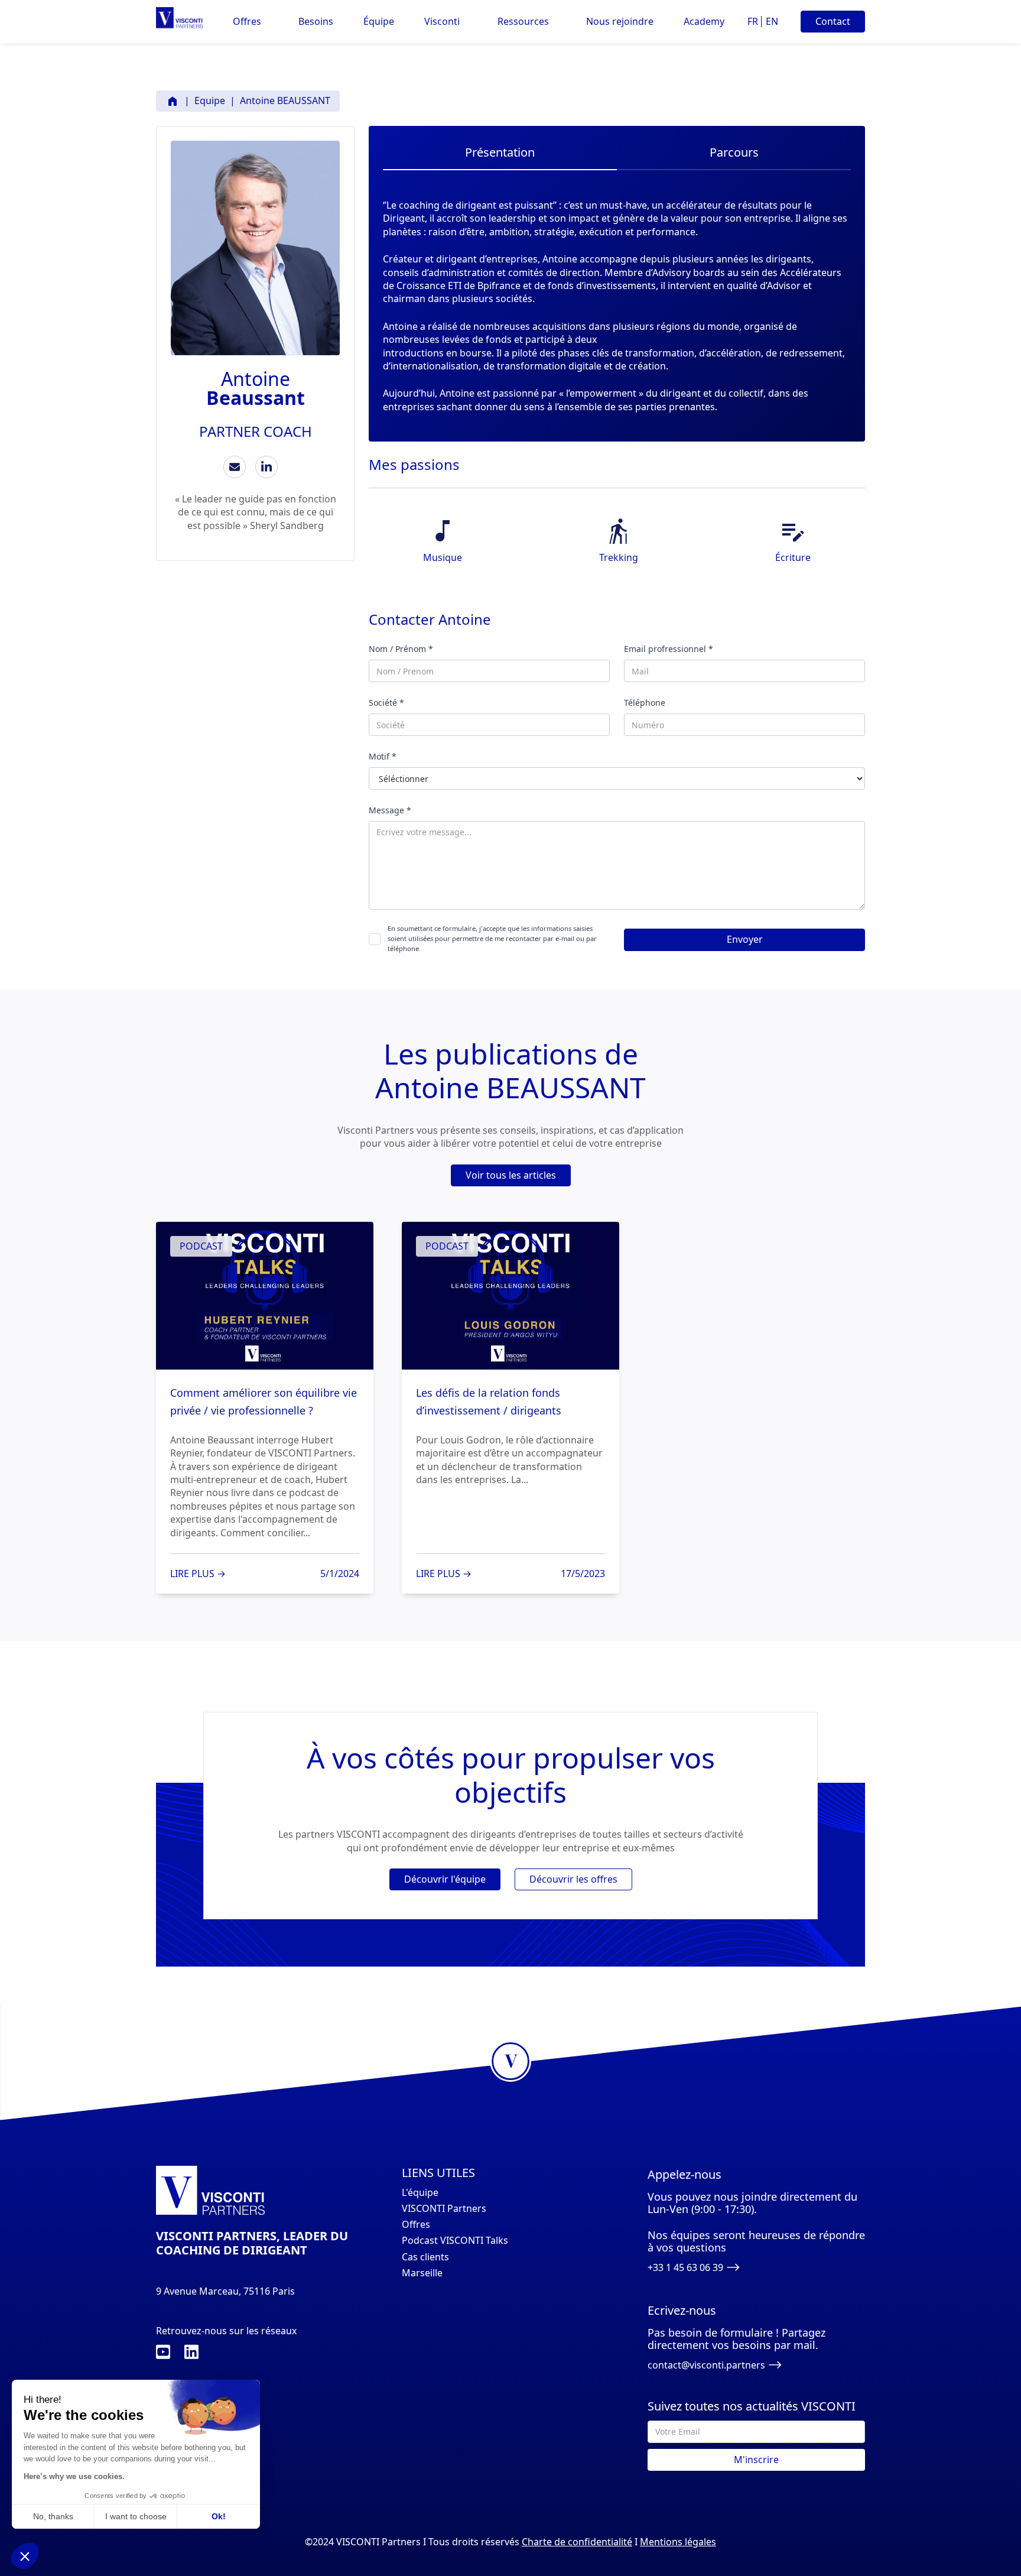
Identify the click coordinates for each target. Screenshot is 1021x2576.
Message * (390, 810)
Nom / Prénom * (401, 649)
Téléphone (645, 703)
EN (772, 21)
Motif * (383, 756)
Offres (416, 2225)
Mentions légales (678, 2542)
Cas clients (425, 2257)
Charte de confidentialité (577, 2542)
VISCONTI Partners (444, 2209)
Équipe (379, 22)
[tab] (500, 155)
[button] (247, 22)
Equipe (210, 100)
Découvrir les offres (573, 1879)
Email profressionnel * (669, 649)
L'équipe (420, 2193)
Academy (704, 22)
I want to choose (136, 2516)
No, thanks (53, 2516)
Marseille (422, 2273)
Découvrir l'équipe (445, 1879)
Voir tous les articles (511, 1175)
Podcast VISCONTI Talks (455, 2241)
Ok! (219, 2516)
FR (753, 21)
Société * (386, 703)
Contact (833, 21)
